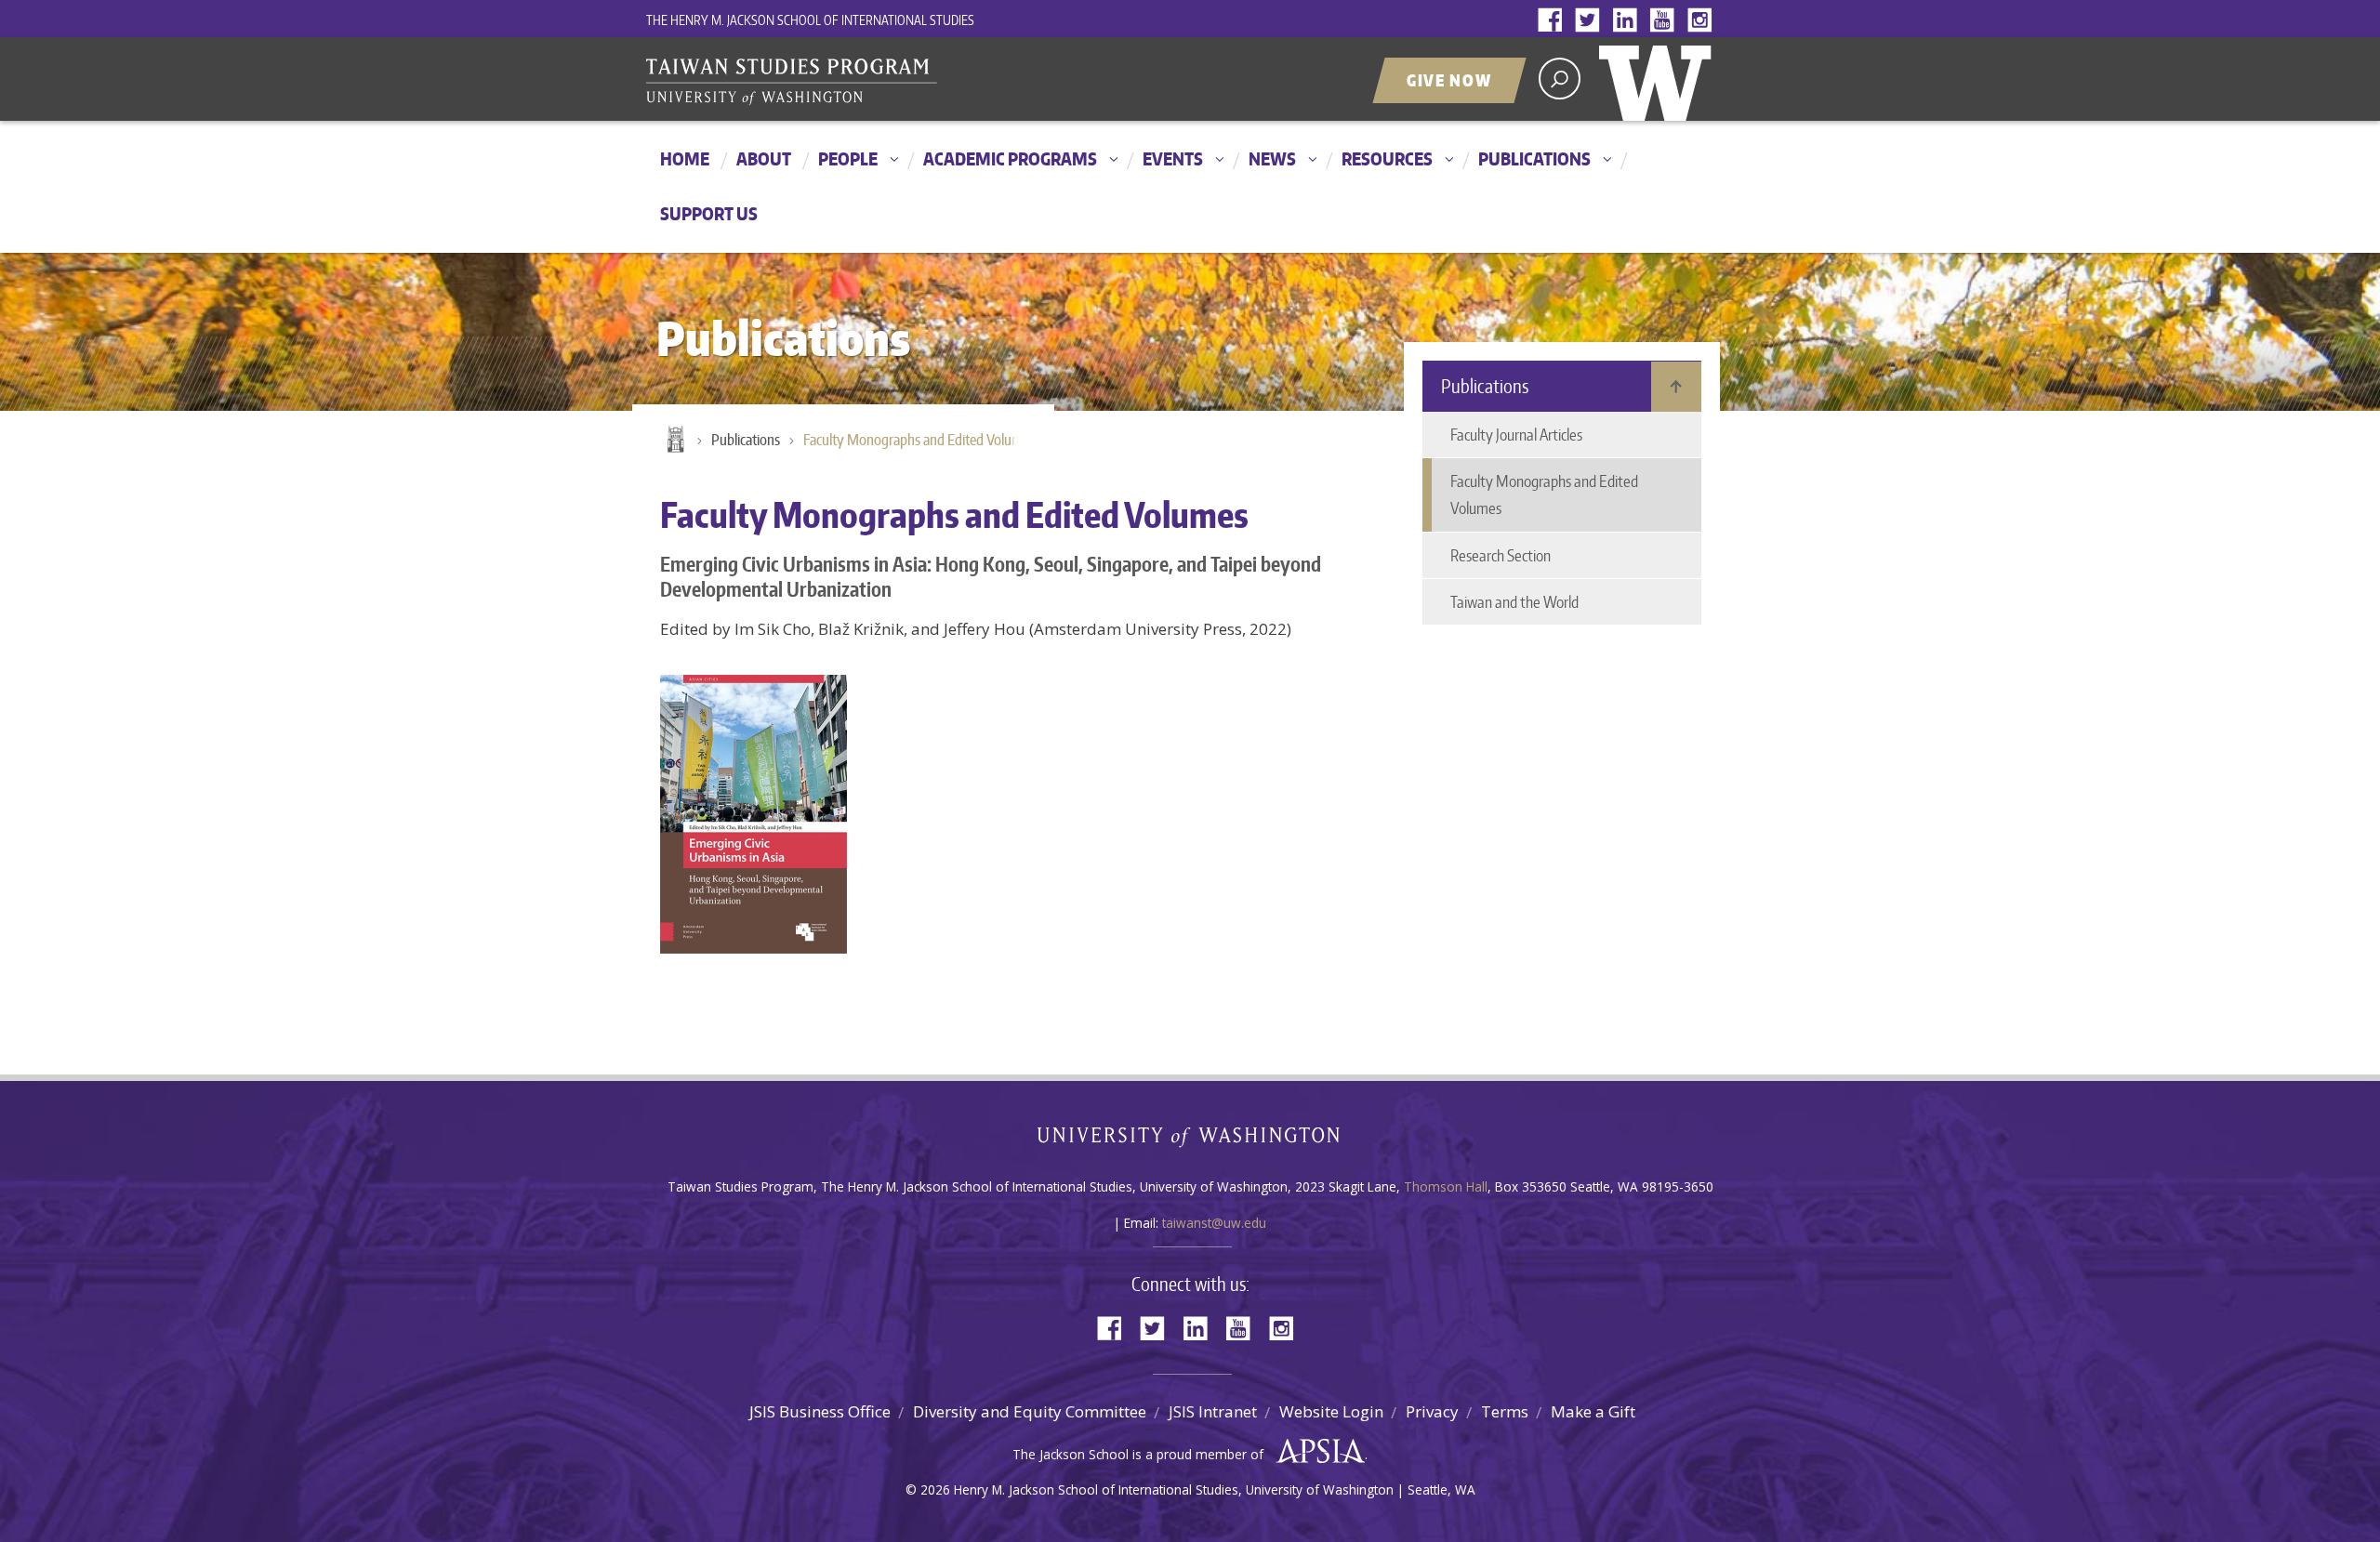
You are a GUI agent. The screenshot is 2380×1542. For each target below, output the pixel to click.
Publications (1534, 158)
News (1272, 158)
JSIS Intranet (1213, 1411)
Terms (1505, 1411)
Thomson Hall (1446, 1186)
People (848, 158)
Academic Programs (1010, 158)
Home (685, 158)
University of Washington (1659, 79)
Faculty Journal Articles (1516, 434)
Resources (1387, 158)
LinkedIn (1629, 21)
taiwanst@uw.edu (1214, 1223)
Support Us (709, 213)
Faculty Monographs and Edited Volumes (919, 440)
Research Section (1501, 555)
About (764, 158)
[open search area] (1560, 79)
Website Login (1331, 1411)
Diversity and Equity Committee (1030, 1411)
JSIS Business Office (820, 1411)
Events (1173, 158)
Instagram (1703, 21)
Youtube (1666, 21)
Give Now (1449, 80)
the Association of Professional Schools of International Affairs (1316, 1452)
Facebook (1554, 21)
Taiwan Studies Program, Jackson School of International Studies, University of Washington (879, 81)
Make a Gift (1593, 1411)
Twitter (1592, 21)
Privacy (1432, 1411)
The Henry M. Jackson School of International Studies (810, 20)
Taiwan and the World (1514, 601)
